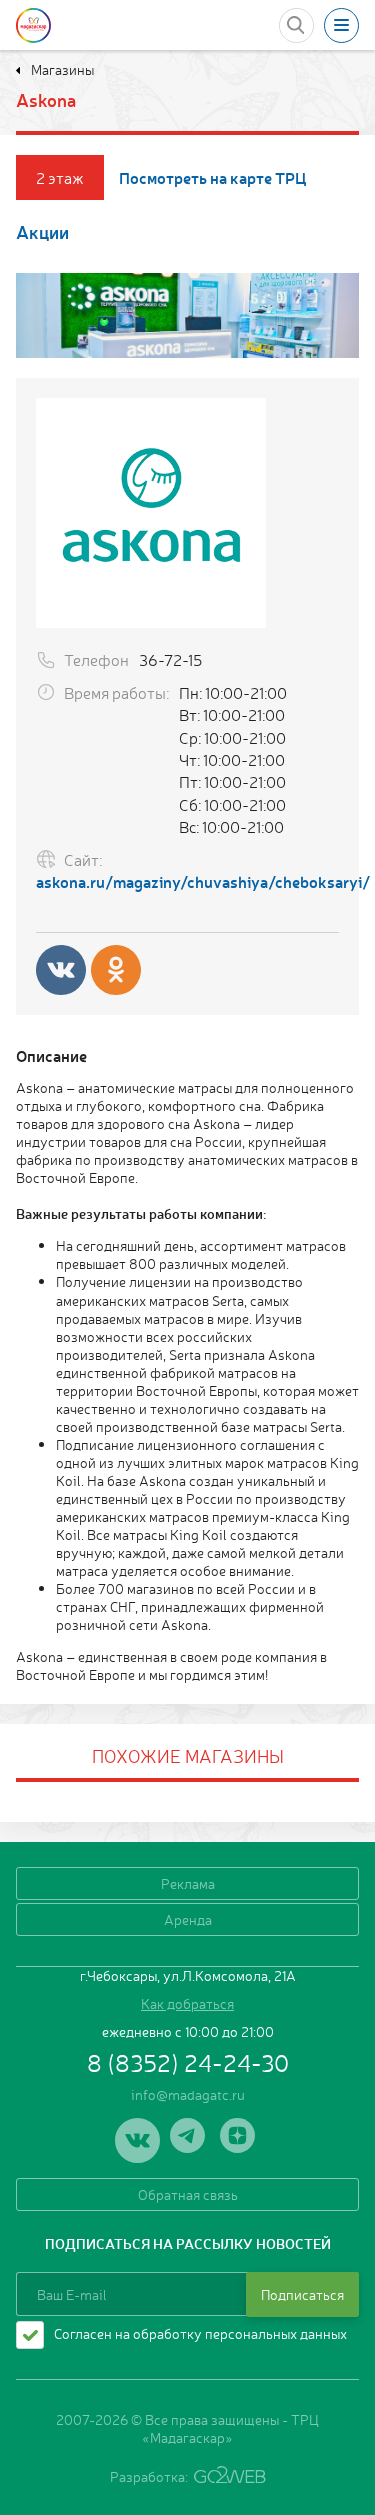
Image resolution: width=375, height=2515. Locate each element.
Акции (42, 231)
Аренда (188, 1919)
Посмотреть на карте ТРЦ (213, 177)
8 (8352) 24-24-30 (188, 2062)
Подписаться (302, 2294)
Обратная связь (188, 2194)
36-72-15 (170, 659)
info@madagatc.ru (188, 2094)
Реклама (188, 1883)
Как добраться (187, 2003)
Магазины (61, 69)
